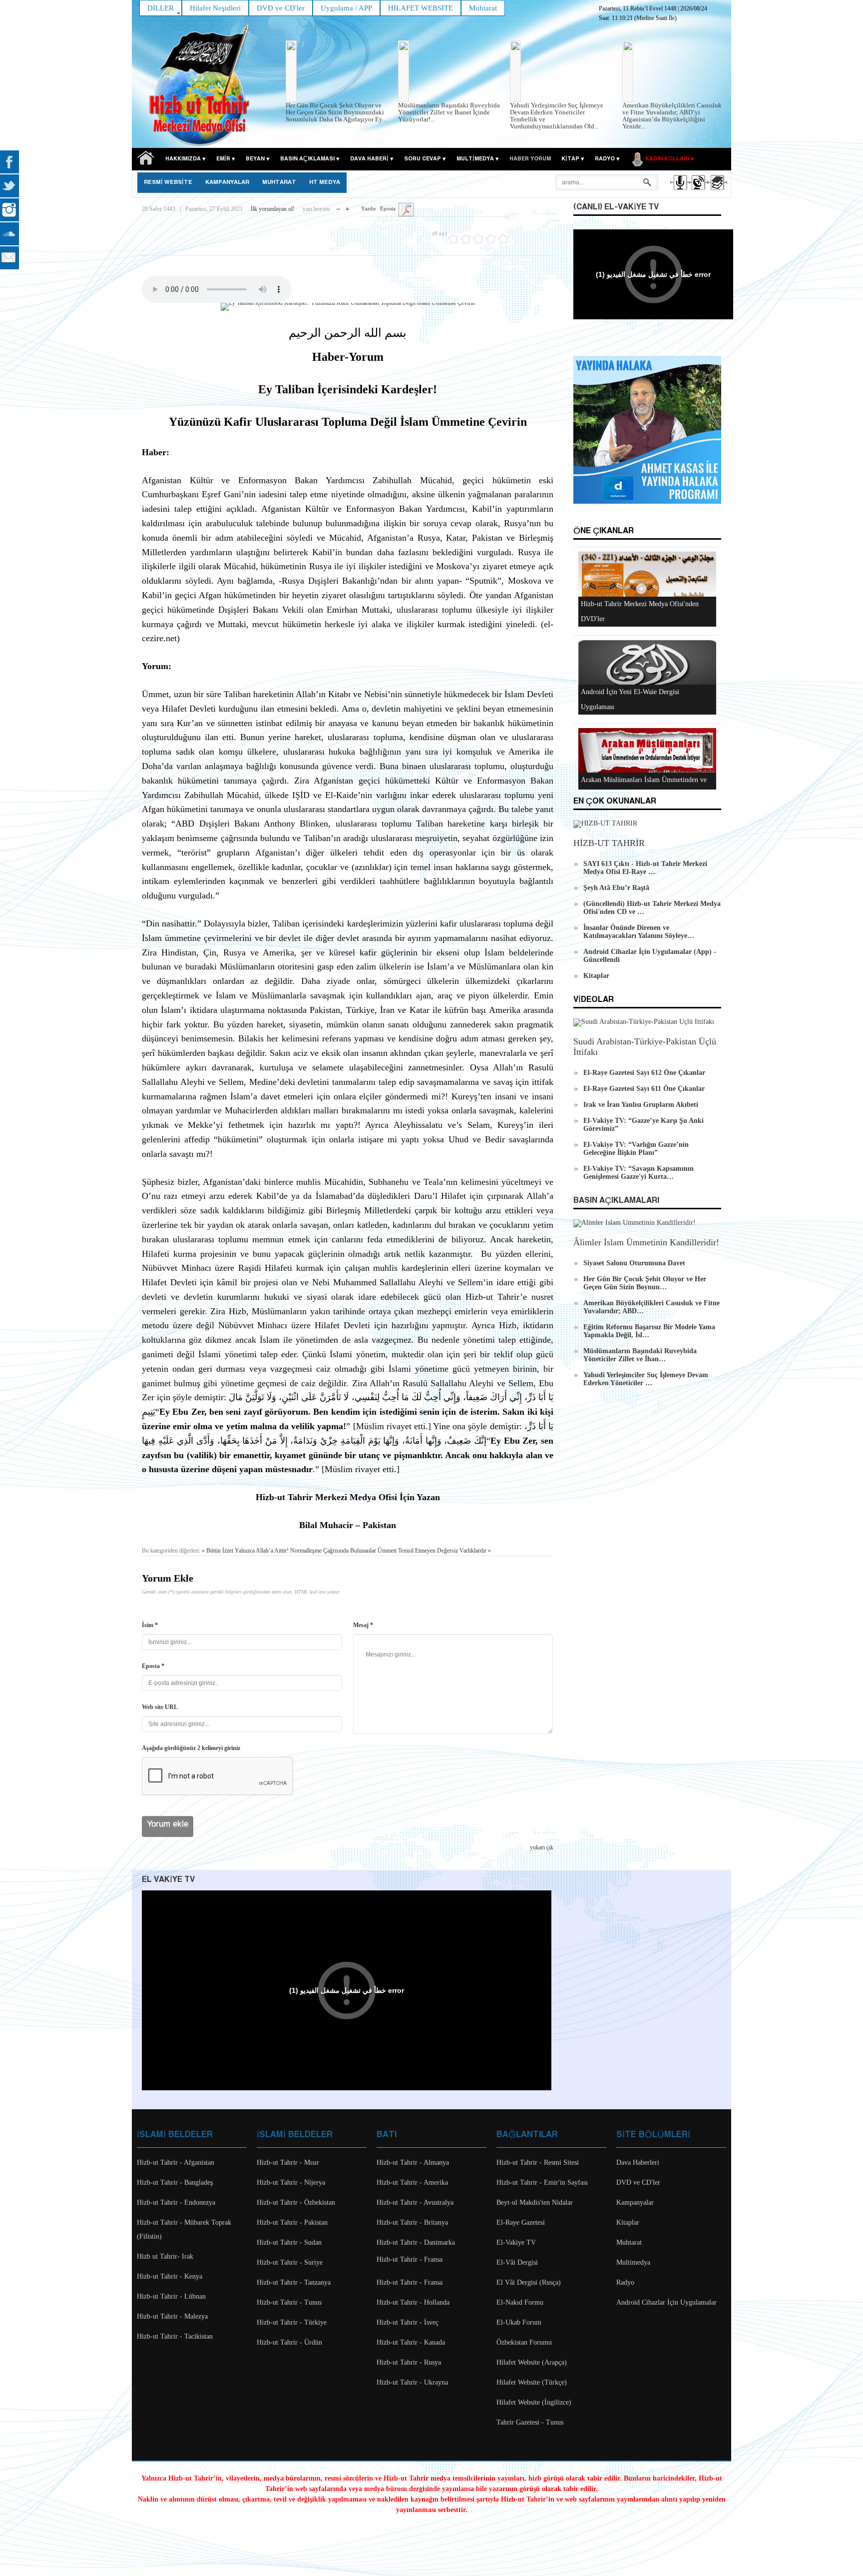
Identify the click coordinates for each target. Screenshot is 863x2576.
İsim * (150, 1625)
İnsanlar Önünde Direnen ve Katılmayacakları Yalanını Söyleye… (639, 932)
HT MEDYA (325, 182)
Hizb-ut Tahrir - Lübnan (171, 2296)
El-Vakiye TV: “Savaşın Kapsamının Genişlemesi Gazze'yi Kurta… (639, 1173)
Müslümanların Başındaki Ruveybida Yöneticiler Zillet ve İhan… (640, 1355)
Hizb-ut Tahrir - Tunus (289, 2302)
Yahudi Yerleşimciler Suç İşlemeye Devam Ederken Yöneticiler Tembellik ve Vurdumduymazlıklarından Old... (557, 116)
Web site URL (160, 1707)
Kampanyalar (635, 2202)
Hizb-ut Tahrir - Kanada (411, 2342)
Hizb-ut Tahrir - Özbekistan (296, 2202)
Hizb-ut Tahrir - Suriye (290, 2262)
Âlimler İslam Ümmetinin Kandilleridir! (646, 1242)
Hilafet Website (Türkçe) (532, 2382)
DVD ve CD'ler (638, 2182)
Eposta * (153, 1666)
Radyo (625, 2282)
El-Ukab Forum (519, 2322)
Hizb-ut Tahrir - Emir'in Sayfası (542, 2182)
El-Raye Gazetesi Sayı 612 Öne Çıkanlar (644, 1073)
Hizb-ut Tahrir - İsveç (408, 2322)
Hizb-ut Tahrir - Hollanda (413, 2302)
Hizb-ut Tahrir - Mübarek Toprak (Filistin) (184, 2229)
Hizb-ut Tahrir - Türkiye (292, 2322)
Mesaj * (363, 1625)
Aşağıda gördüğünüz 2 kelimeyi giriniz (191, 1748)
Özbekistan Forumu (524, 2342)
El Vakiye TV (168, 1880)
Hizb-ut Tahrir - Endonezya (176, 2202)
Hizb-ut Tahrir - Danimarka (416, 2242)
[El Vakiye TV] (698, 191)
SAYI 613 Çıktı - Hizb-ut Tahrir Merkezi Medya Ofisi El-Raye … (645, 868)
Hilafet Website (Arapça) (532, 2362)
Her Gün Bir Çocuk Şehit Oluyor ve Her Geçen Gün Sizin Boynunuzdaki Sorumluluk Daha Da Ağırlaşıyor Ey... (336, 112)
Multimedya (633, 2262)
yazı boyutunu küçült (338, 207)
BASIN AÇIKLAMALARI (616, 1201)
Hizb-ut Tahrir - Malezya (172, 2316)
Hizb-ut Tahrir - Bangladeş (175, 2182)
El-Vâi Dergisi (517, 2262)
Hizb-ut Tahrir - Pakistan (292, 2222)
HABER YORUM (530, 159)
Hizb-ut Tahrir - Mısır (288, 2162)
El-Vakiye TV (516, 2242)
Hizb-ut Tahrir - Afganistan (176, 2162)
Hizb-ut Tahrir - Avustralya (415, 2202)
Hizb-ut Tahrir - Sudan (289, 2242)
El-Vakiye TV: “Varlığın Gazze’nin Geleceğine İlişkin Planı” (636, 1149)
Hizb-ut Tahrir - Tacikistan (175, 2336)
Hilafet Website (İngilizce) (534, 2402)
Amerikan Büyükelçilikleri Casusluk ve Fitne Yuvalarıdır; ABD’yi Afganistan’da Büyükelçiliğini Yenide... (672, 116)
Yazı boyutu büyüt (347, 207)
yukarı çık (542, 1847)
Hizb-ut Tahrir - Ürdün (289, 2342)
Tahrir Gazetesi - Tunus (530, 2422)
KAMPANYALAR (227, 182)
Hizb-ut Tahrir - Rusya (409, 2362)
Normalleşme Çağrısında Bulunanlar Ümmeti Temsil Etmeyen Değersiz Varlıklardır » (391, 1551)
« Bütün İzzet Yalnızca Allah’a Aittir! (245, 1551)
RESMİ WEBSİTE (168, 182)
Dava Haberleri (638, 2162)
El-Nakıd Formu (520, 2302)
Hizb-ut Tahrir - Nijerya (291, 2182)
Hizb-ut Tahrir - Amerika (412, 2182)
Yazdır (369, 208)
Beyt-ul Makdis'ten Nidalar (535, 2202)
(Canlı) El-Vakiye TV (616, 207)
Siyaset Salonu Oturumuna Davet (634, 1263)
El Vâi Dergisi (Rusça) (529, 2282)
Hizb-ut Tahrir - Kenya (170, 2276)
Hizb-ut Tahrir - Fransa (410, 2259)
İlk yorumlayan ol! (273, 209)
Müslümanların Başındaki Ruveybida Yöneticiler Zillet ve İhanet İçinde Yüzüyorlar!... (449, 112)
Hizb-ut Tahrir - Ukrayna (412, 2382)
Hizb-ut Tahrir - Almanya (413, 2162)
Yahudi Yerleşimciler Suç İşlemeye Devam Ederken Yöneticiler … (646, 1379)
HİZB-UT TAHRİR (609, 843)
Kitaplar (596, 976)
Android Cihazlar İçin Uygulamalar (666, 2302)
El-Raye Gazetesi (521, 2222)
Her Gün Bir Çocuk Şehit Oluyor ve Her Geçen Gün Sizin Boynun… (645, 1283)
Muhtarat (279, 182)
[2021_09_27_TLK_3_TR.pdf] (406, 209)
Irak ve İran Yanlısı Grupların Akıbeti (641, 1105)
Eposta (388, 208)
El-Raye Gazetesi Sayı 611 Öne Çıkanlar (644, 1089)
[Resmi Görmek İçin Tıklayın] (348, 307)
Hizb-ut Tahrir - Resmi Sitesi (538, 2162)
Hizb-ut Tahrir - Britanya (412, 2222)
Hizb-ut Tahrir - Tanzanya (294, 2282)
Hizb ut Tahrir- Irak (165, 2256)
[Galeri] (716, 191)
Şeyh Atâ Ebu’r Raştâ (616, 888)
